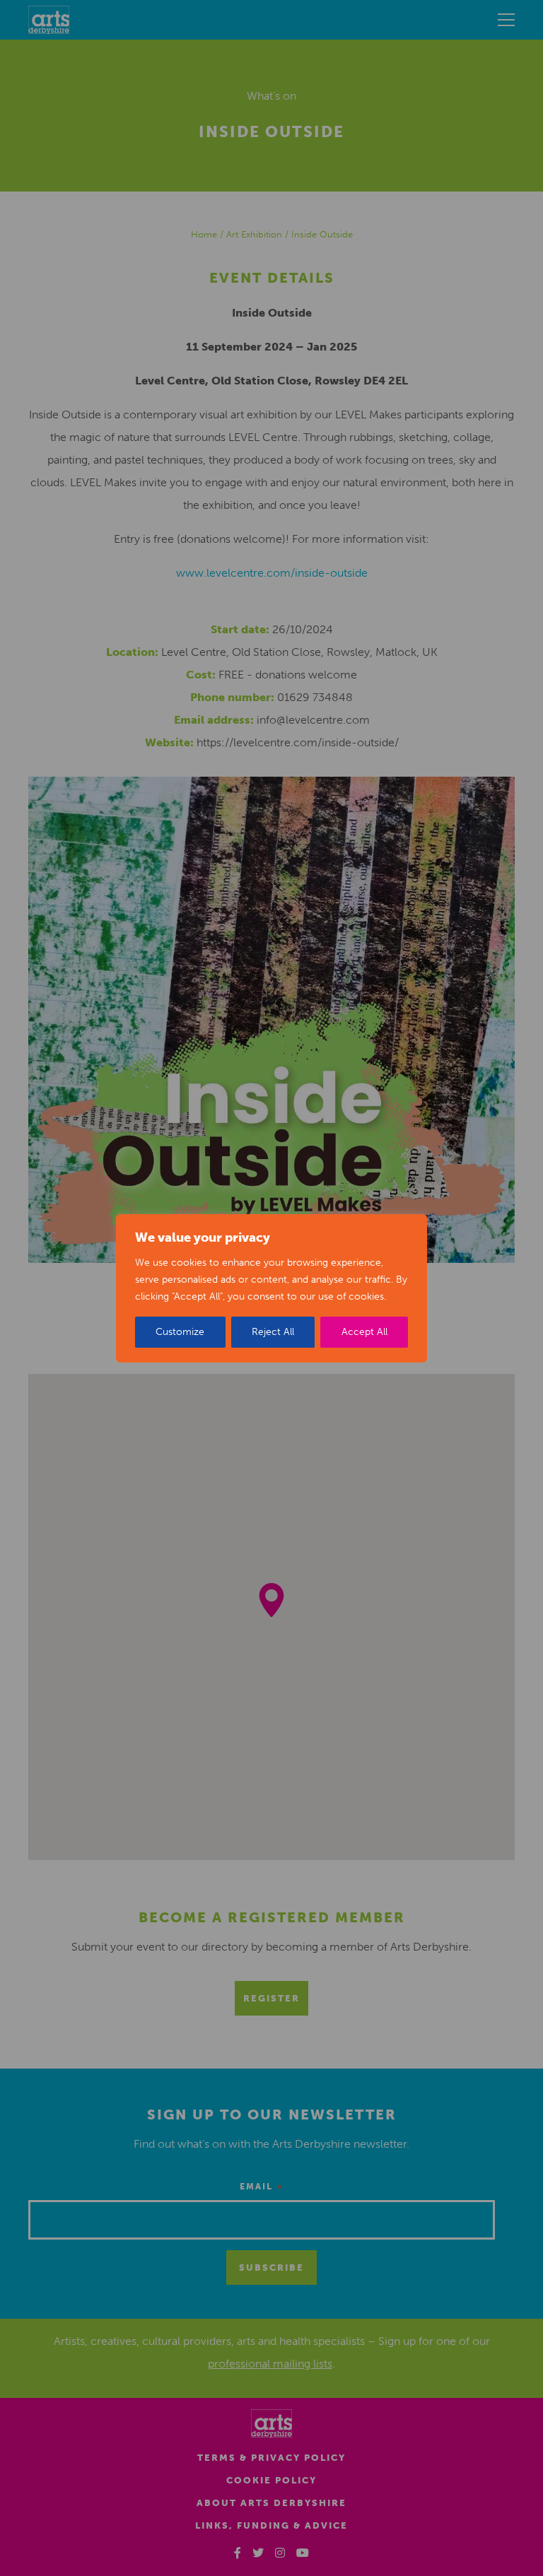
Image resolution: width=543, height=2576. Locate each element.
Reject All (273, 1332)
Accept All (364, 1332)
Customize (180, 1332)
